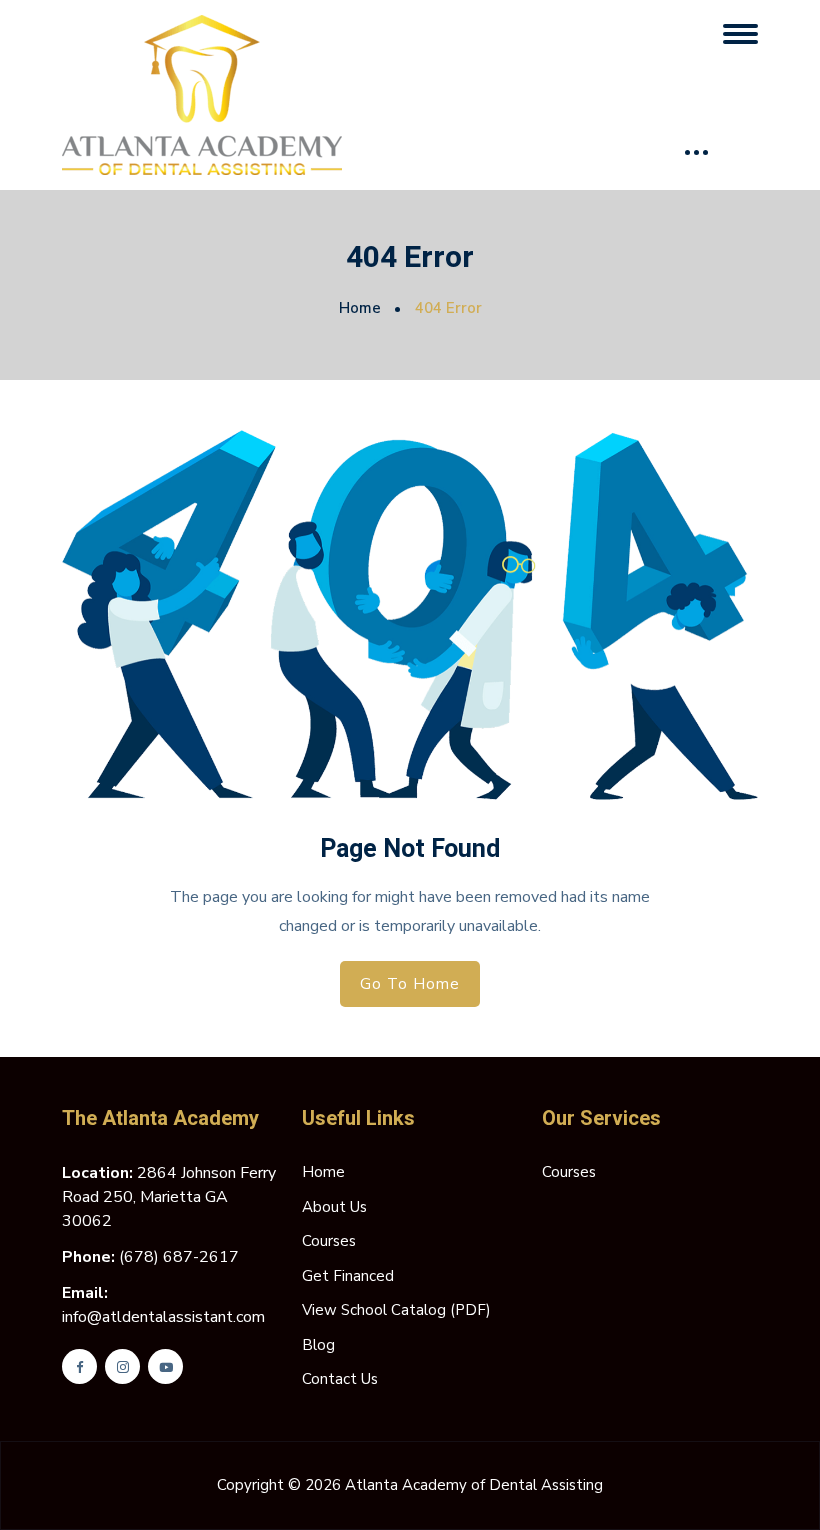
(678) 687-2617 (179, 1257)
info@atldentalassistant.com (163, 1317)
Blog (318, 1345)
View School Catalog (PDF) (396, 1310)
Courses (329, 1241)
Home (360, 308)
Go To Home (410, 984)
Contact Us (340, 1379)
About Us (334, 1207)
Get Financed (348, 1276)
